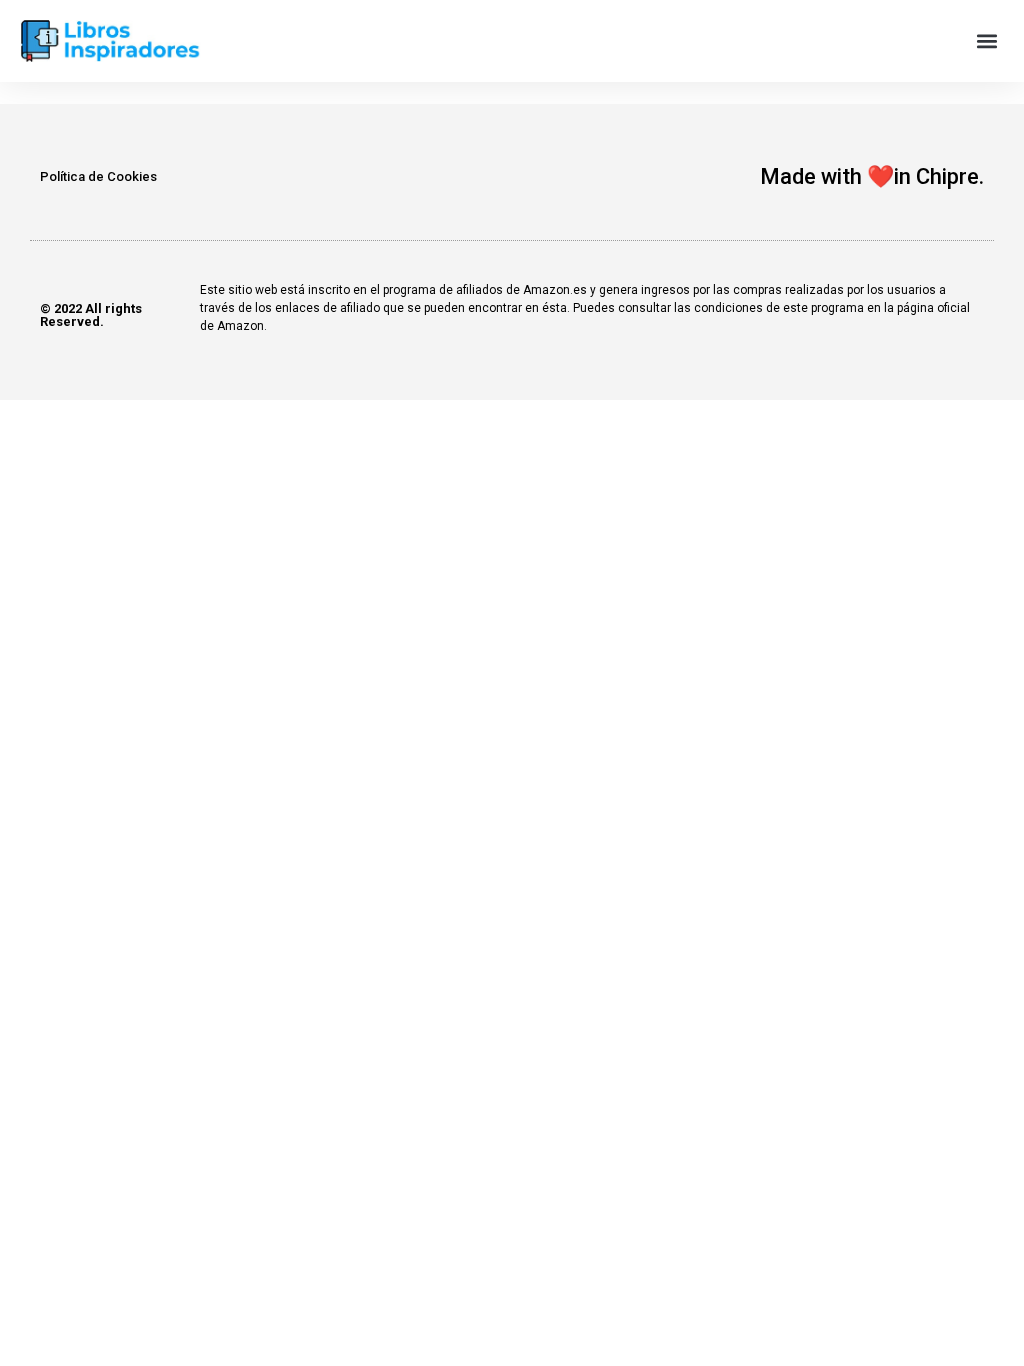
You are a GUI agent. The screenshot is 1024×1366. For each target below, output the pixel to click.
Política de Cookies (98, 176)
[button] (987, 41)
